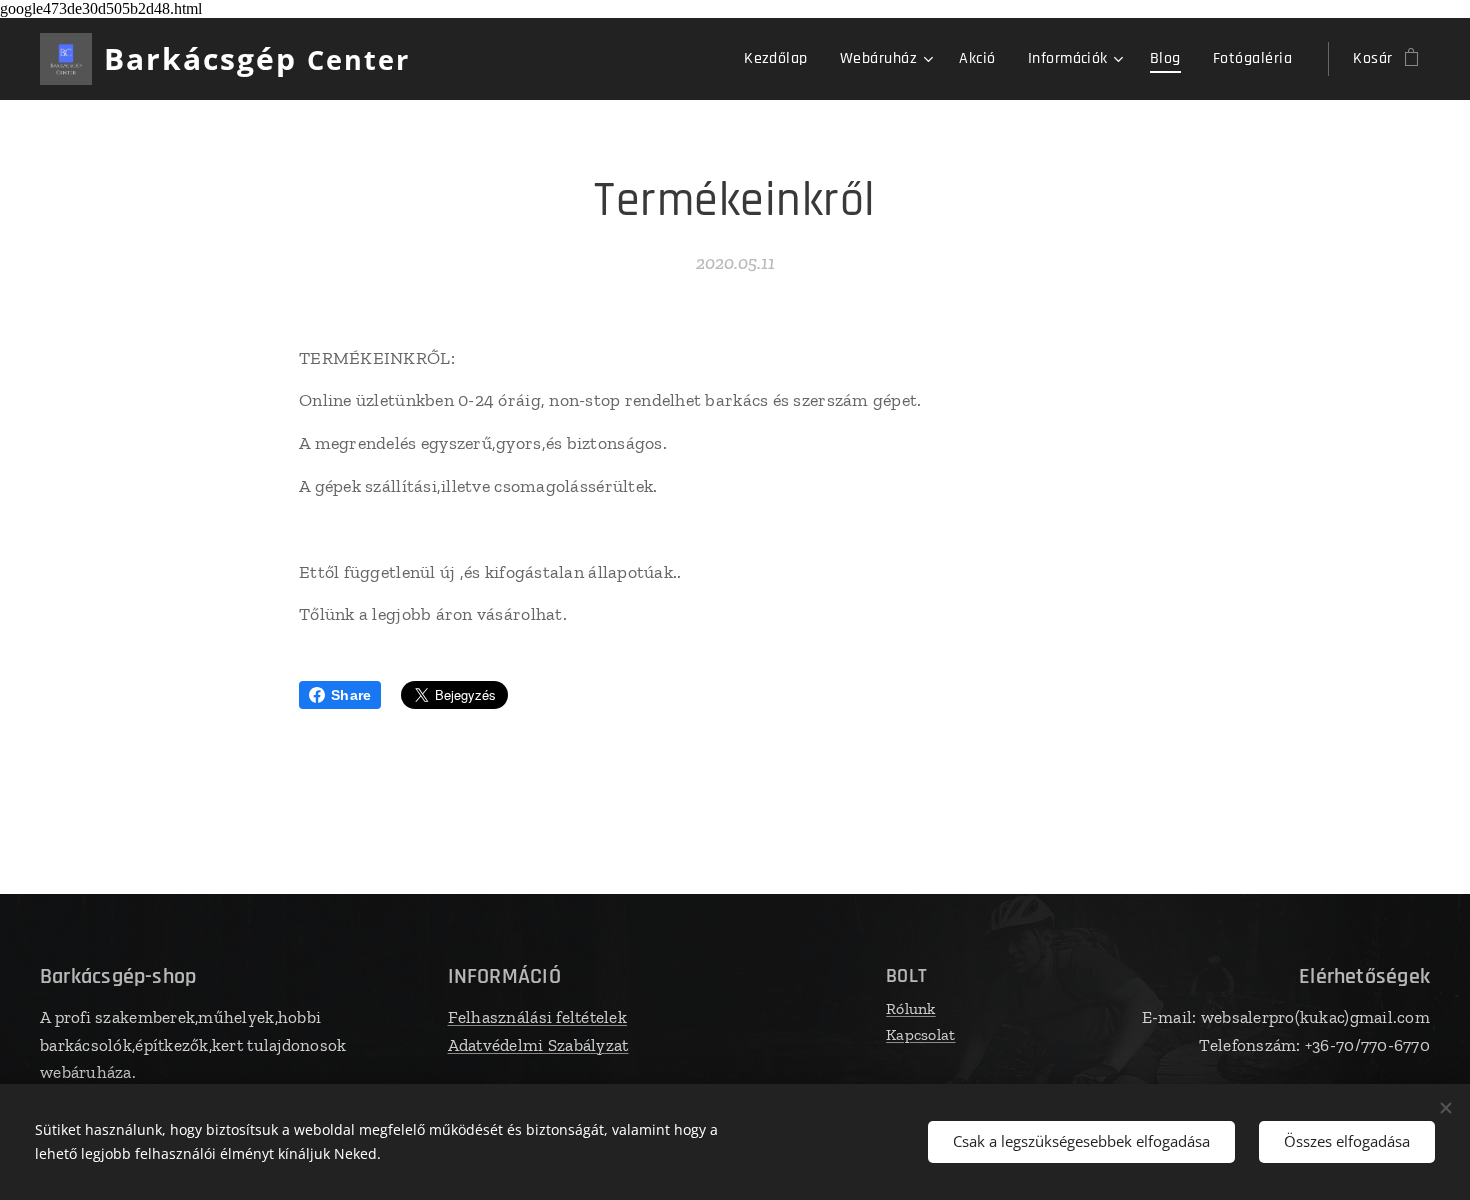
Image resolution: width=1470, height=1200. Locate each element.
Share (351, 695)
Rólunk (911, 1008)
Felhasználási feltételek (537, 1017)
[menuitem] (781, 59)
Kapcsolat (920, 1034)
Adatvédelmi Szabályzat (538, 1045)
